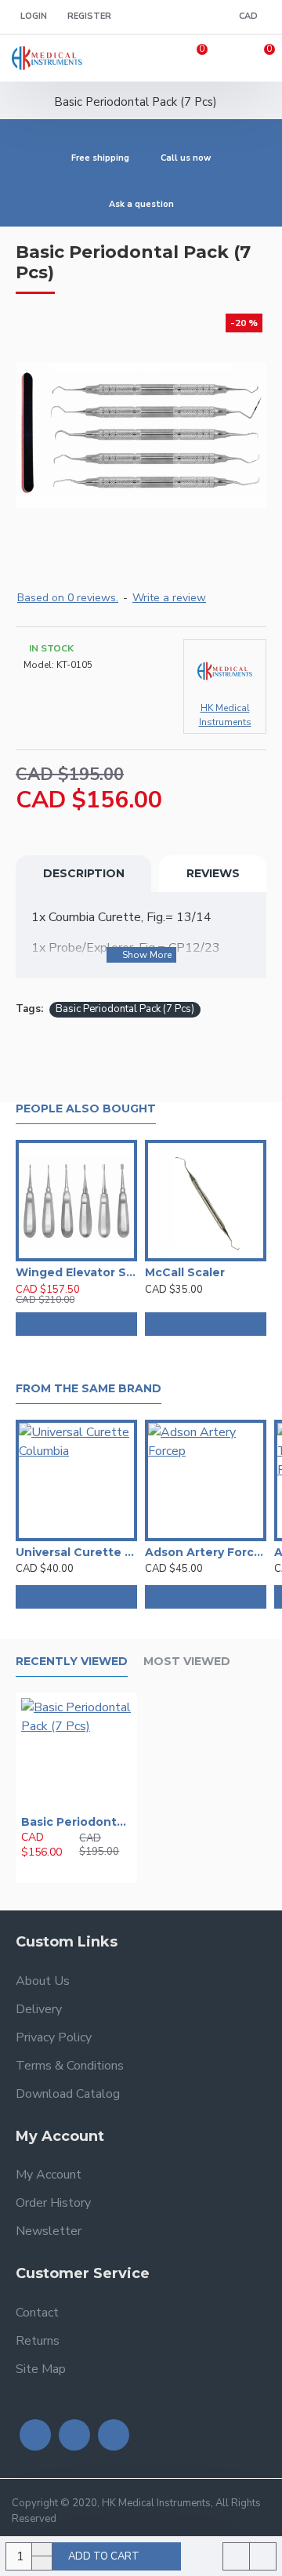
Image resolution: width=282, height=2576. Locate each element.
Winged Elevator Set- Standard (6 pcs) (76, 1272)
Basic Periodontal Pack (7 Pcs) (125, 1009)
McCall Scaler (185, 1272)
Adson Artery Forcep (206, 1552)
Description (84, 873)
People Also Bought (86, 1109)
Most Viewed (187, 1662)
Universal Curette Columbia (76, 1552)
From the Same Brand (89, 1389)
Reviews (213, 873)
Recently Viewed (72, 1662)
